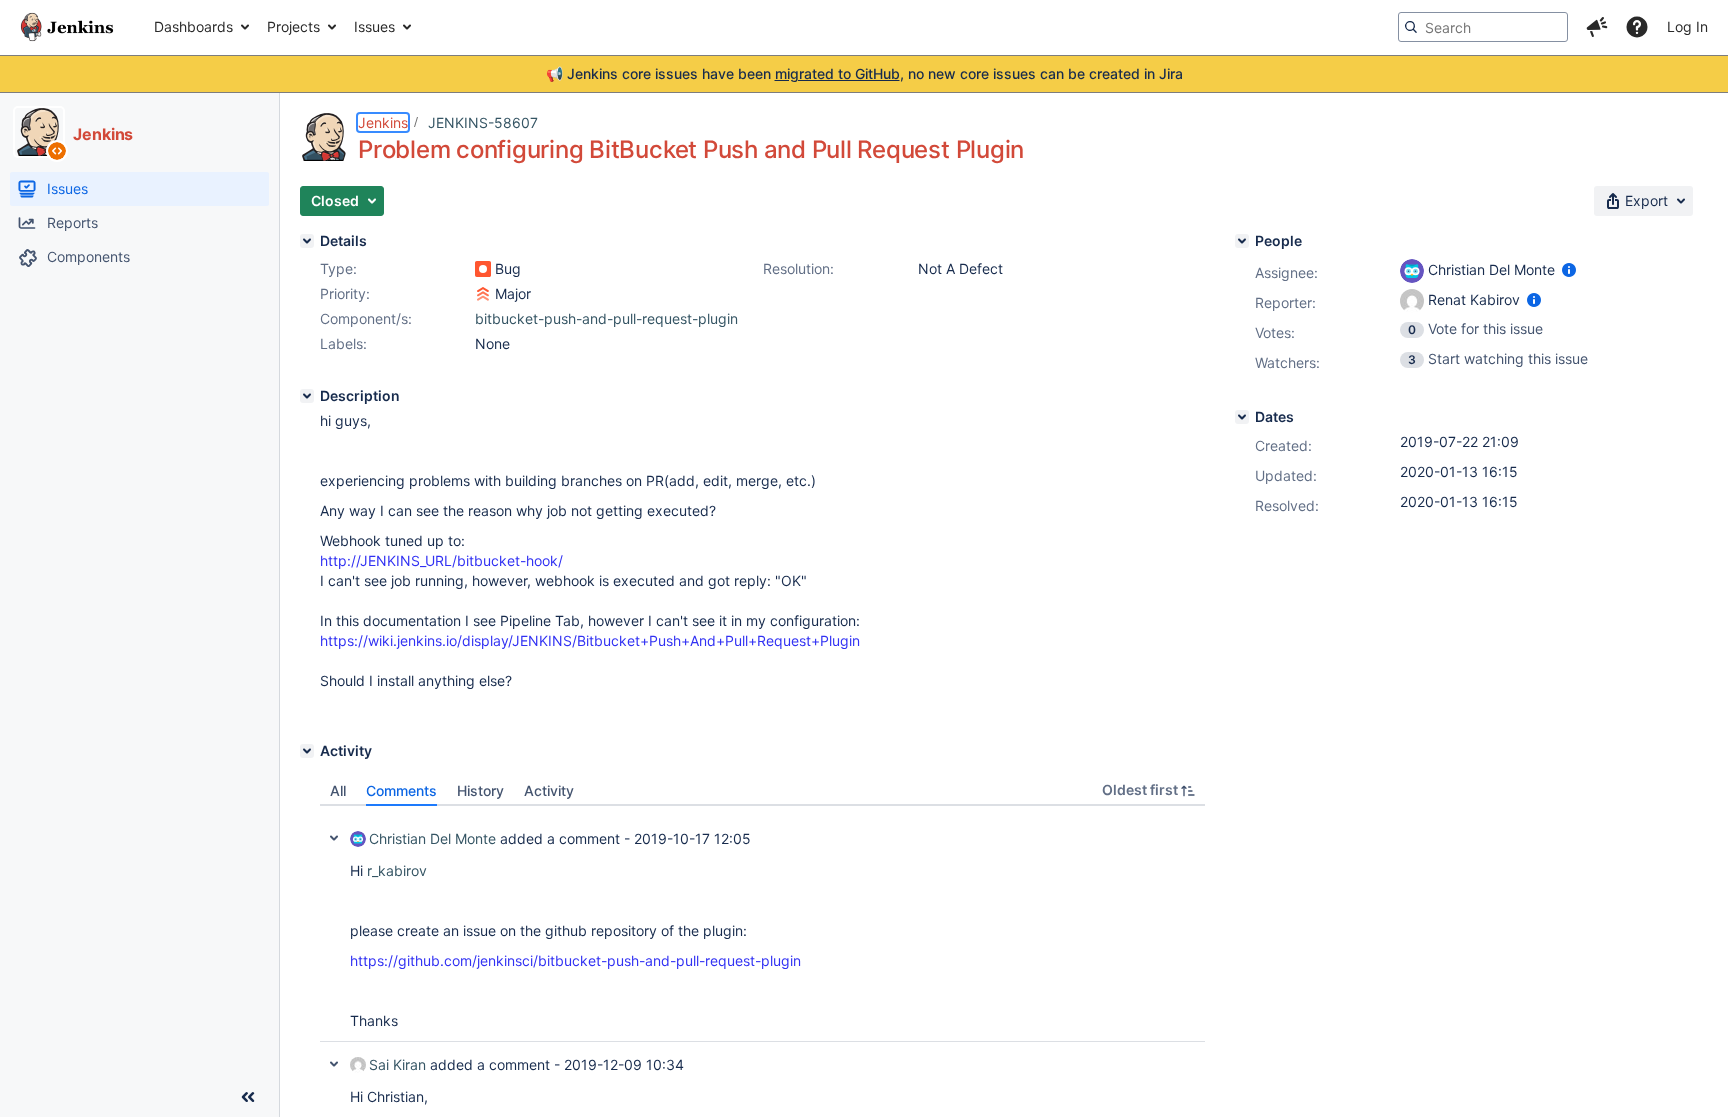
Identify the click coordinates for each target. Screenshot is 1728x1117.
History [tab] (480, 790)
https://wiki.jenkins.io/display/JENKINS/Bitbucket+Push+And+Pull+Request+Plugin (590, 640)
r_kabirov (397, 870)
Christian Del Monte (432, 838)
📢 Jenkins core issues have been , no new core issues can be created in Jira (864, 73)
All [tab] (338, 790)
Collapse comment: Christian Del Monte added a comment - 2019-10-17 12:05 (334, 838)
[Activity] (307, 751)
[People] (1242, 241)
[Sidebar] (248, 1097)
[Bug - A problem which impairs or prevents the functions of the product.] (483, 269)
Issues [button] (374, 26)
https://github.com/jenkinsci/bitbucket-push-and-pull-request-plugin (575, 960)
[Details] (307, 241)
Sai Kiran (397, 1064)
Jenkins (383, 122)
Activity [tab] (549, 790)
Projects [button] (293, 26)
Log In (1687, 26)
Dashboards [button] (193, 26)
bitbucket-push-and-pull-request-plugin (606, 318)
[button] (1597, 27)
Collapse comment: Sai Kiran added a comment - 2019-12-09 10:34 (334, 1064)
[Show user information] (1569, 269)
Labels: (343, 343)
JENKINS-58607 (483, 122)
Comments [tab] (401, 790)
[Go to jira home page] (67, 27)
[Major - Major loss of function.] (483, 294)
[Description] (307, 396)
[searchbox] (1483, 27)
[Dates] (1242, 417)
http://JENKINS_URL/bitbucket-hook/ (441, 560)
